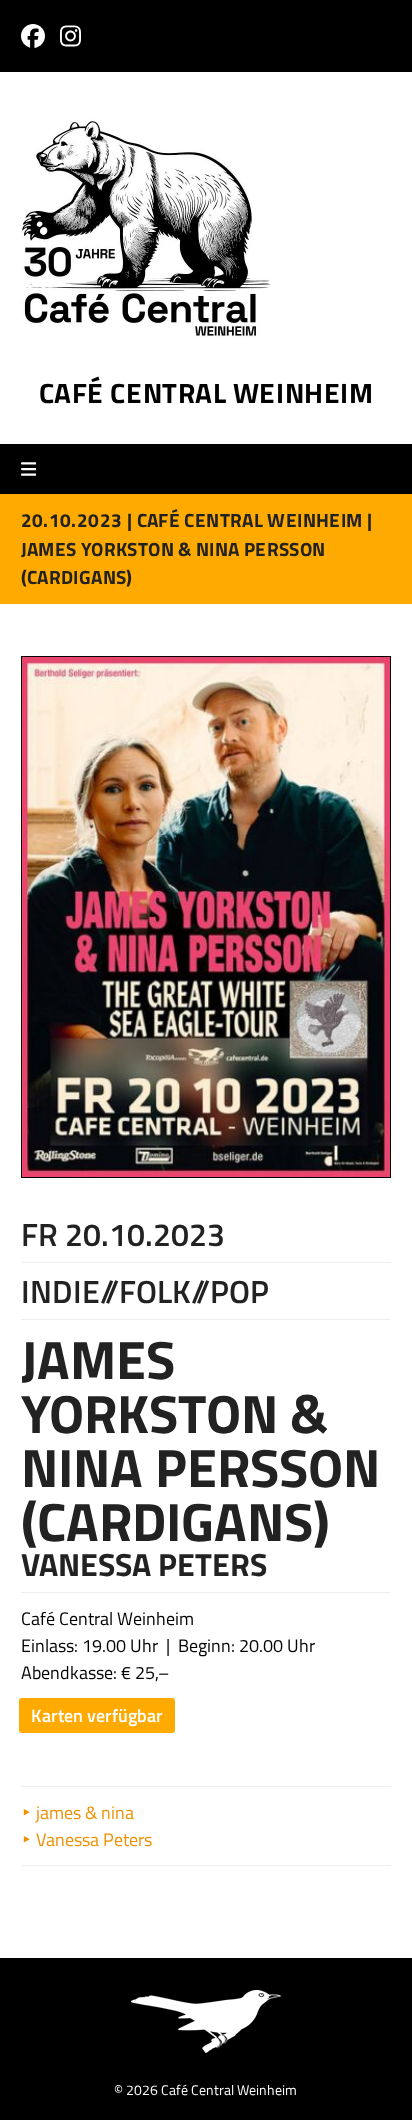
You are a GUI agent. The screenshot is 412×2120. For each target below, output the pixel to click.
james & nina (83, 1812)
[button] (36, 469)
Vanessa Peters (92, 1839)
